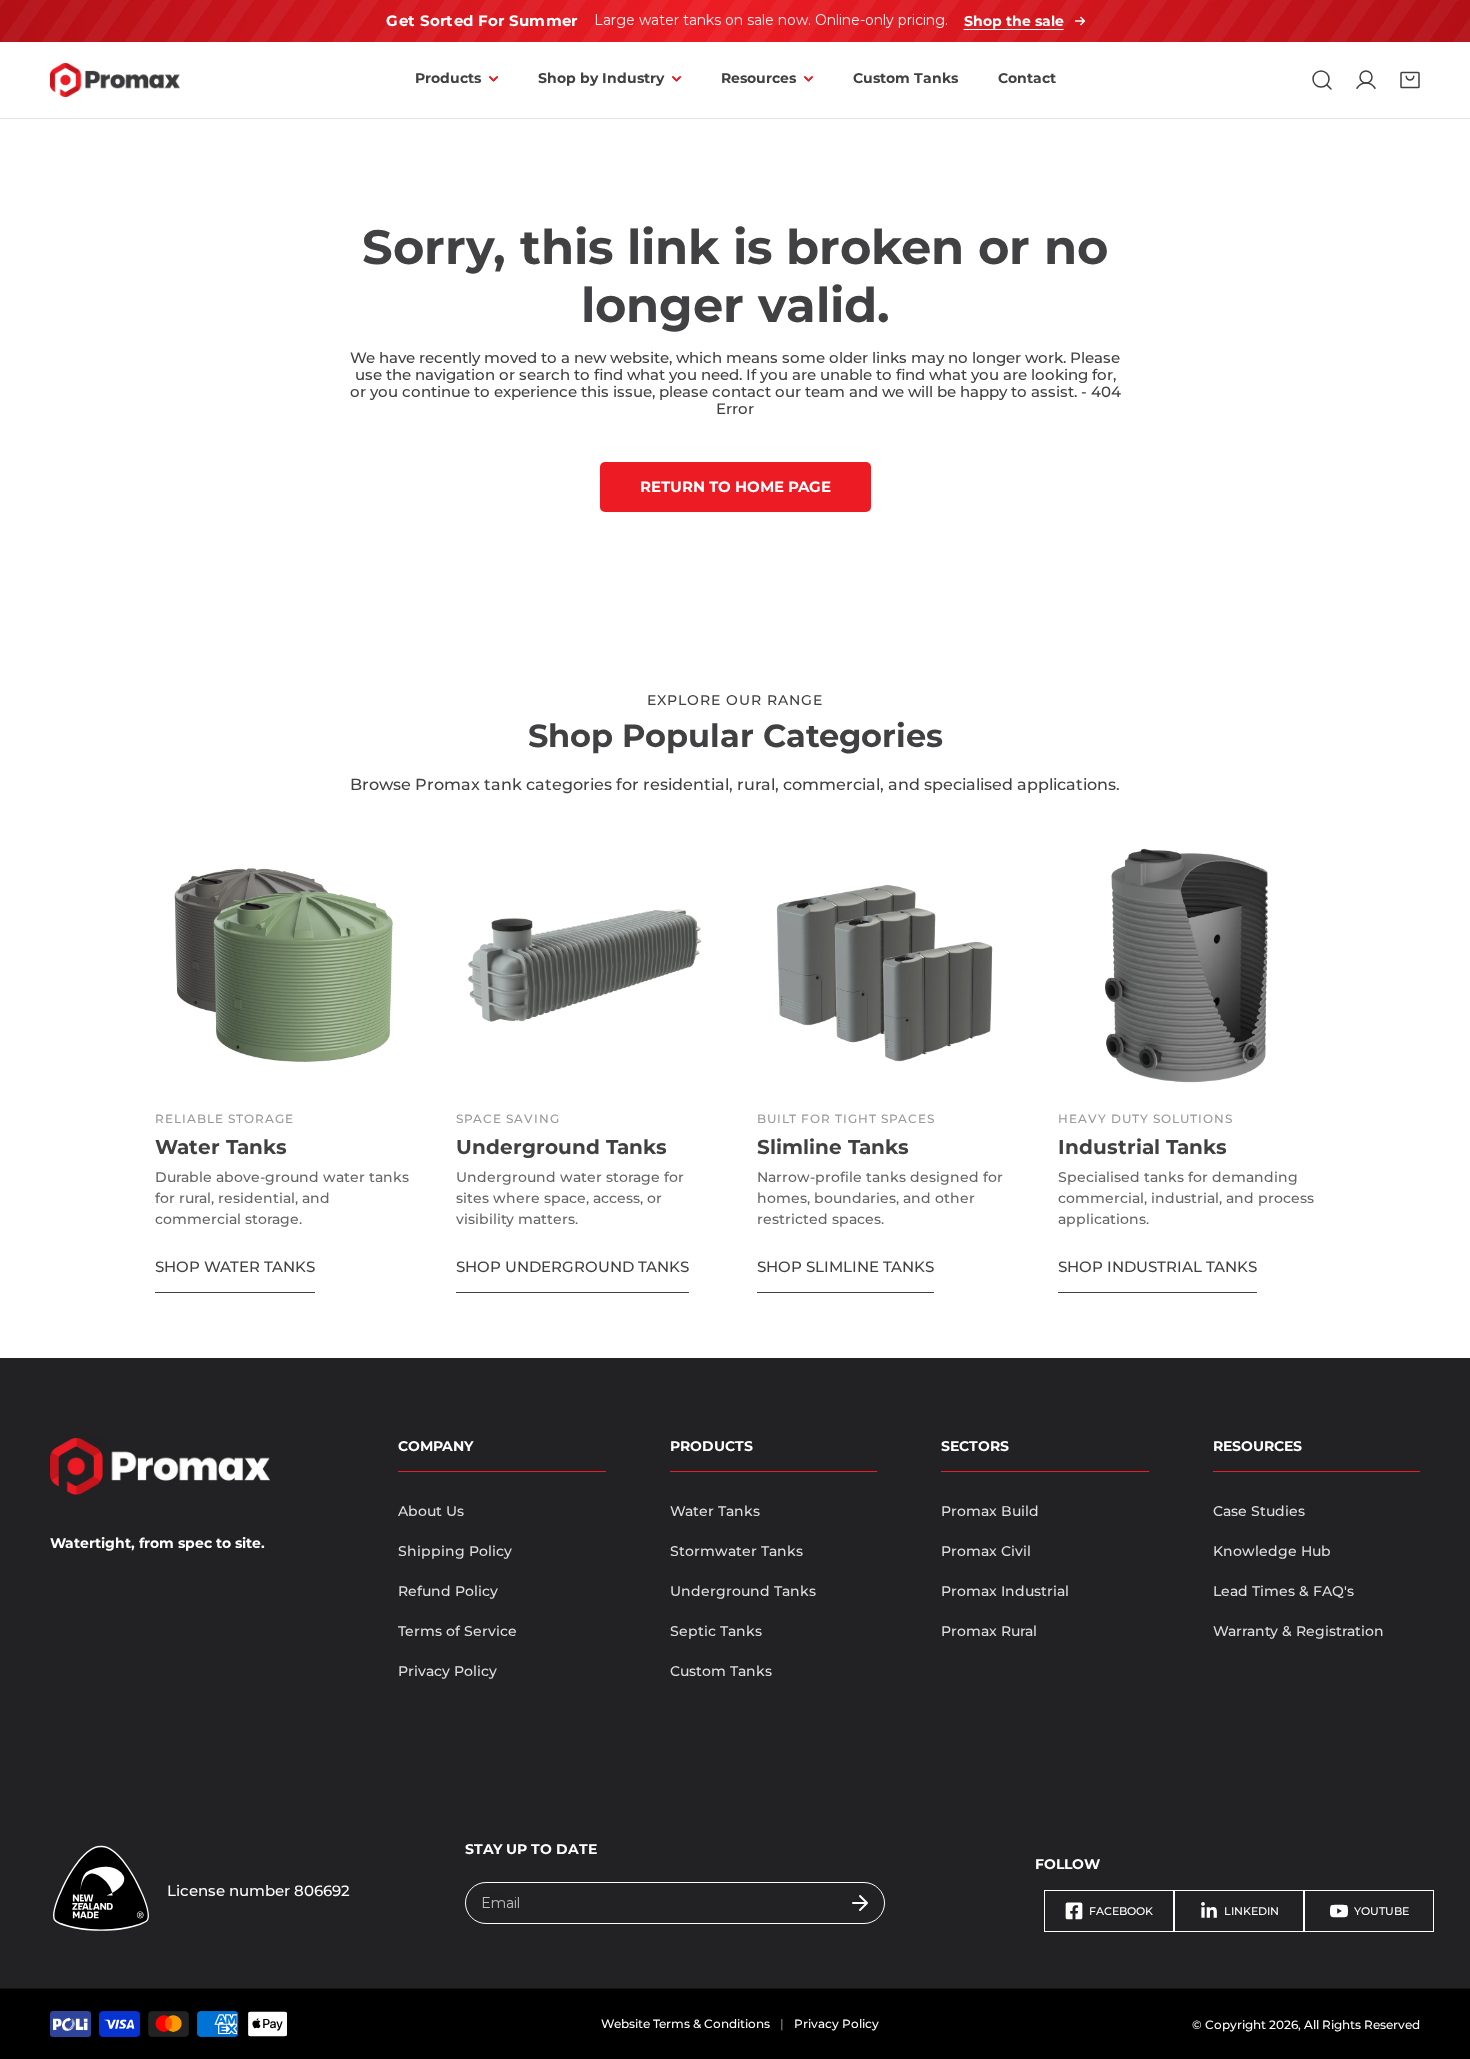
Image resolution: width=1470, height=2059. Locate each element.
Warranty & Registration (1298, 1631)
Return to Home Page (735, 486)
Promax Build (990, 1511)
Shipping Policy (455, 1551)
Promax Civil (986, 1551)
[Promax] (115, 80)
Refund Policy (448, 1591)
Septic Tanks (716, 1631)
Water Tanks (715, 1511)
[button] (1410, 80)
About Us (431, 1511)
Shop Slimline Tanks (845, 1266)
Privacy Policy (447, 1671)
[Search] (1322, 80)
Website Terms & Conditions (685, 2023)
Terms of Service (457, 1631)
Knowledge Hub (1272, 1551)
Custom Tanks (721, 1671)
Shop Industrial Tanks (1157, 1266)
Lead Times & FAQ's (1283, 1591)
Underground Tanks (743, 1591)
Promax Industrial (1005, 1591)
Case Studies (1259, 1511)
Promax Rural (989, 1631)
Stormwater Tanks (736, 1551)
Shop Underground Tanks (572, 1266)
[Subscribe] (860, 1903)
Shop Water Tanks (235, 1266)
